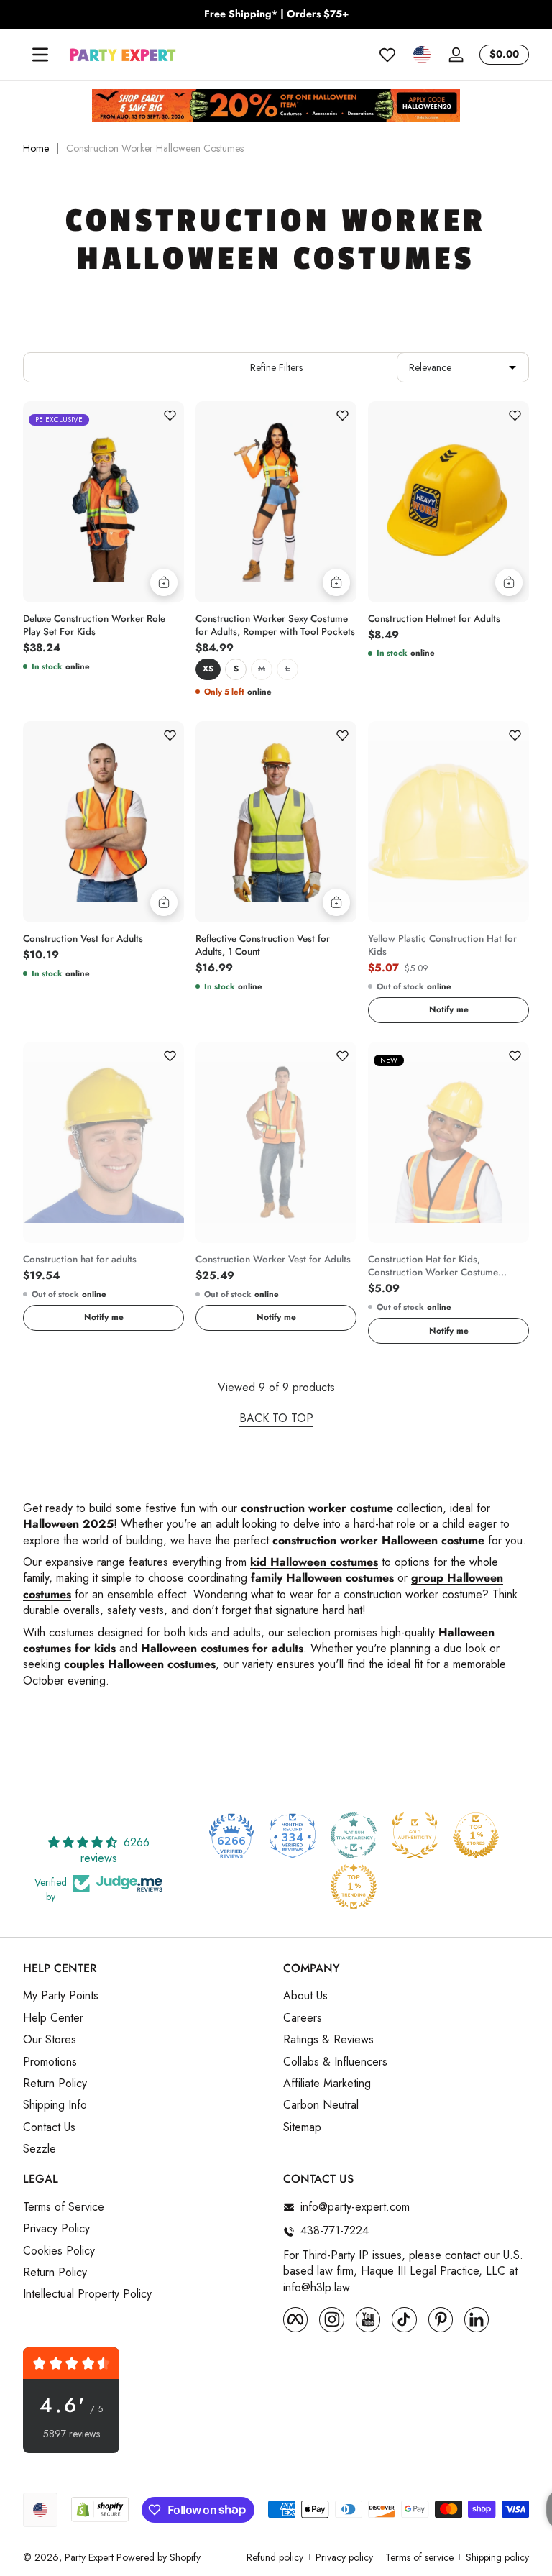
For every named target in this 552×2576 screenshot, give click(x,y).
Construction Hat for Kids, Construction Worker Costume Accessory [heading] (433, 1266)
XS (208, 669)
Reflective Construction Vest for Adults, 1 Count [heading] (263, 945)
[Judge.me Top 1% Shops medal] (476, 1835)
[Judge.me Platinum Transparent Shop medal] (354, 1835)
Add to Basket (164, 582)
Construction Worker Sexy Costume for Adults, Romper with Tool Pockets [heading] (275, 625)
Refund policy (275, 2558)
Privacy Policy (56, 2229)
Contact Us (49, 2127)
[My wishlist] (387, 55)
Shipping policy (497, 2558)
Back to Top (276, 1418)
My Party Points (61, 1996)
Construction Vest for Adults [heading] (83, 939)
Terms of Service (64, 2207)
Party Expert (89, 2557)
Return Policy (55, 2084)
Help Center (53, 2018)
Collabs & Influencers (335, 2062)
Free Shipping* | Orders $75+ (276, 14)
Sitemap (302, 2127)
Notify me (449, 1009)
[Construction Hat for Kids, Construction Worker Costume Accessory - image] (448, 1142)
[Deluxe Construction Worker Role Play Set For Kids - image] (103, 502)
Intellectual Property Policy (87, 2294)
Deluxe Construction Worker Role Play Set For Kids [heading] (94, 625)
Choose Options (336, 582)
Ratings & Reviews (328, 2040)
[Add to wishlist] (170, 416)
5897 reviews (72, 2434)
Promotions (50, 2062)
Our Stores (50, 2040)
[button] (422, 55)
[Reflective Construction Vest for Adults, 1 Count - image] (276, 822)
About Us (305, 1996)
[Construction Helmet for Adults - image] (448, 502)
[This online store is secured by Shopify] (100, 2509)
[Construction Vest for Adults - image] (103, 822)
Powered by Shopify (158, 2557)
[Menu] (40, 55)
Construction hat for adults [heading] (80, 1260)
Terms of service (419, 2558)
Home (36, 148)
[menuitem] (146, 1996)
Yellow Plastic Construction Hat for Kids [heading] (442, 945)
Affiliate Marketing (327, 2084)
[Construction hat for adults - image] (103, 1142)
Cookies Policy (59, 2251)
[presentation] (103, 622)
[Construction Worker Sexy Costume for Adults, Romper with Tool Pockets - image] (276, 502)
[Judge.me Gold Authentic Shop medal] (415, 1835)
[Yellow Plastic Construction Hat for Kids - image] (448, 822)
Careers (303, 2018)
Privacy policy (344, 2558)
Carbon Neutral (321, 2105)
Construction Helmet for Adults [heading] (434, 619)
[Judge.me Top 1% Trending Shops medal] (354, 1887)
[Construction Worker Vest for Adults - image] (276, 1142)
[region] (276, 14)
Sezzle (40, 2149)
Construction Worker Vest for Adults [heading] (273, 1260)
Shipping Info (55, 2105)
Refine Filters (276, 367)
